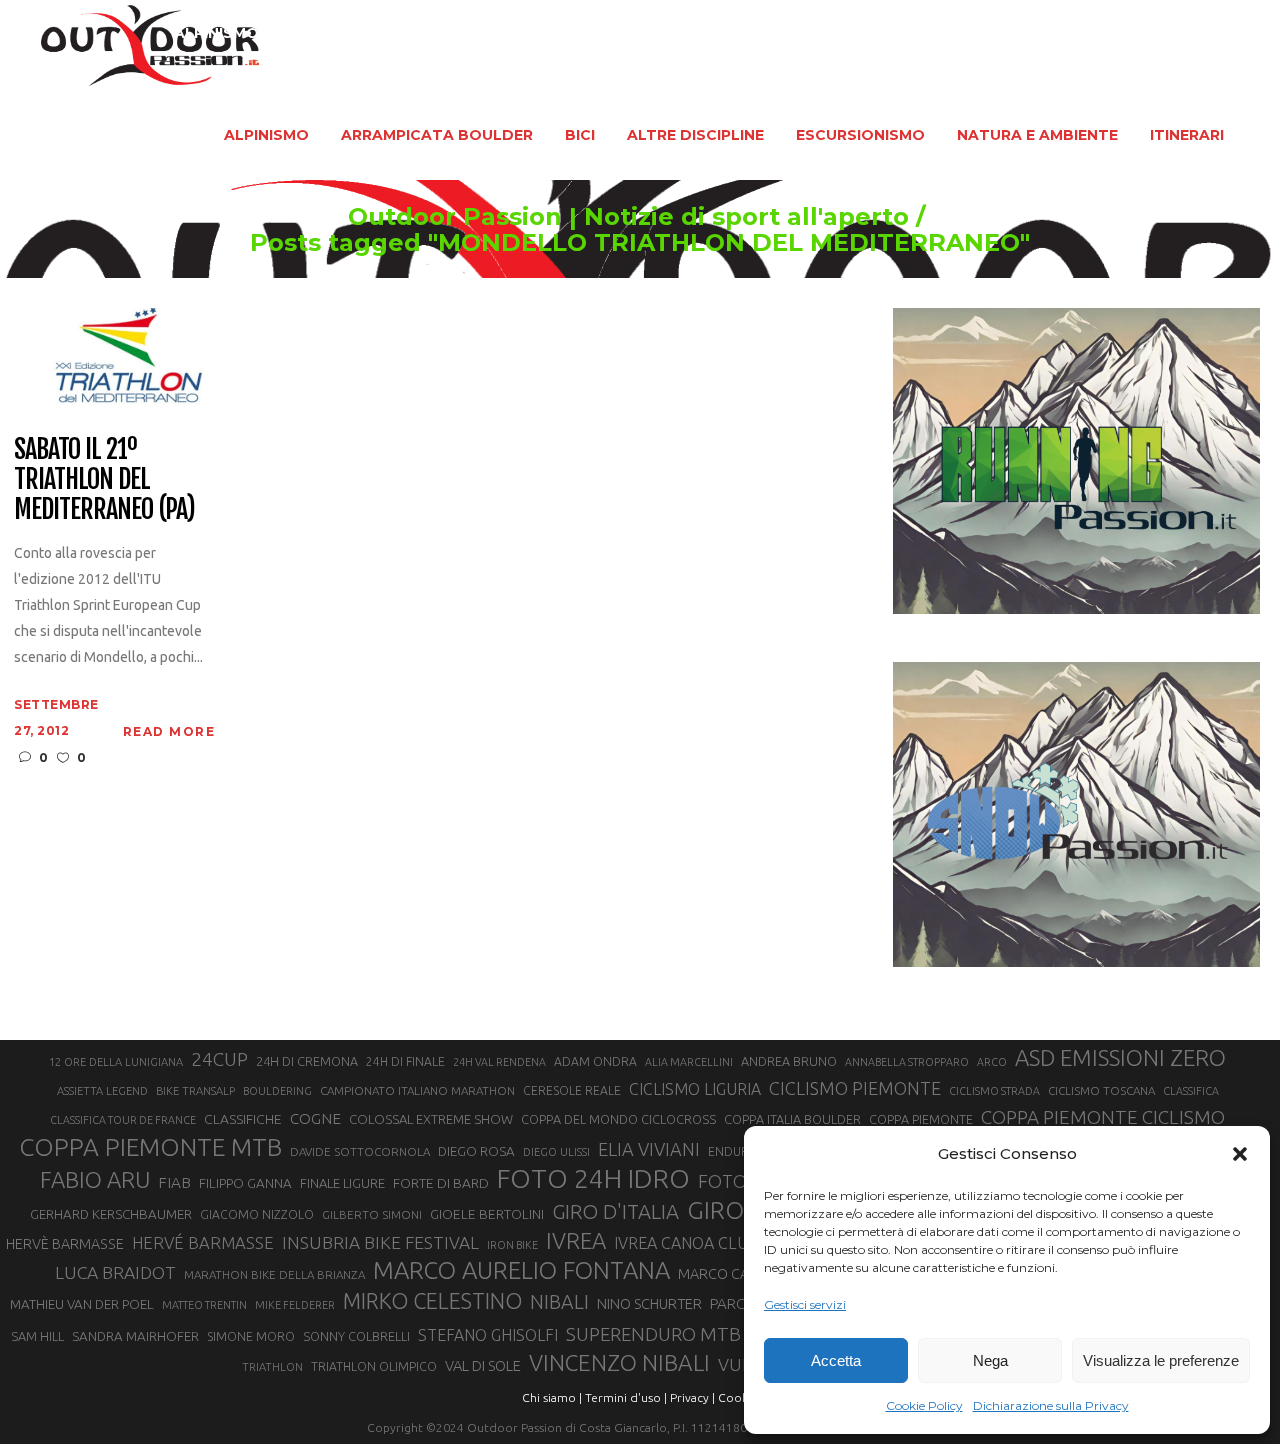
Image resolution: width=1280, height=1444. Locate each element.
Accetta (836, 1360)
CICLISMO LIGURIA (695, 1089)
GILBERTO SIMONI (372, 1214)
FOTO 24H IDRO (593, 1178)
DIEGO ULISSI (556, 1152)
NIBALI (559, 1302)
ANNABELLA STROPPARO (907, 1062)
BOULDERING (277, 1091)
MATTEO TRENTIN (204, 1305)
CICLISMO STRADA (994, 1091)
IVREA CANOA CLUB (686, 1243)
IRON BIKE (512, 1245)
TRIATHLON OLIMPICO (374, 1366)
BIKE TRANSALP (195, 1091)
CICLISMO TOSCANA (1101, 1090)
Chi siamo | (552, 1397)
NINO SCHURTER (649, 1303)
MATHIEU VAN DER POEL (82, 1304)
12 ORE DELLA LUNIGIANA (116, 1062)
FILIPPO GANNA (245, 1183)
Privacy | (692, 1397)
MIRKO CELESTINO (432, 1301)
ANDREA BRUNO (789, 1061)
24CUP (219, 1059)
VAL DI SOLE (483, 1365)
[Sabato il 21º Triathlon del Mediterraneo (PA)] (108, 355)
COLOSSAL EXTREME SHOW (431, 1119)
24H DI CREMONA (307, 1061)
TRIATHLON (272, 1367)
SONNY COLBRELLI (356, 1336)
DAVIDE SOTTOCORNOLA (360, 1151)
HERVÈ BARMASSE (65, 1244)
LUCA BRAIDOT (115, 1272)
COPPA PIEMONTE (921, 1119)
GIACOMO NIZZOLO (257, 1214)
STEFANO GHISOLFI (488, 1335)
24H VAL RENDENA (499, 1062)
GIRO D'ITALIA (615, 1211)
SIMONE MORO (251, 1336)
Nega (990, 1360)
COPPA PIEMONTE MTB (150, 1147)
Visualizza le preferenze (1161, 1360)
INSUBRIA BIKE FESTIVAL (380, 1242)
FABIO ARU (95, 1179)
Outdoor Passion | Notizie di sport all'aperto (628, 217)
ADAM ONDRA (595, 1061)
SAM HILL (37, 1336)
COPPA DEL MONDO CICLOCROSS (618, 1119)
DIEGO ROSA (476, 1151)
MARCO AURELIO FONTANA (521, 1271)
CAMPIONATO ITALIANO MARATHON (417, 1090)
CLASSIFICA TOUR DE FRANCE (123, 1120)
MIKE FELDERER (295, 1305)
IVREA (576, 1240)
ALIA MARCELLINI (689, 1062)
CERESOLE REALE (572, 1090)
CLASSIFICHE (243, 1119)
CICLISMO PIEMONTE (855, 1088)
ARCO (992, 1062)
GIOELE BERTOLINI (487, 1214)
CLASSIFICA (1191, 1091)
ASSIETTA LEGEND (102, 1091)
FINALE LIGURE (342, 1183)
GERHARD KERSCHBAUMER (111, 1214)
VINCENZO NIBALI (619, 1362)
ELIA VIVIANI (649, 1149)
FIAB (174, 1182)
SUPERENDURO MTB (653, 1334)
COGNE (315, 1118)
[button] (1240, 1154)
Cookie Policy (924, 1405)
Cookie (738, 1397)
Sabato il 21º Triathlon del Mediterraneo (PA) (104, 480)
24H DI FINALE (405, 1061)
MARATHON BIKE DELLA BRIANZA (274, 1274)
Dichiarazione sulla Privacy (1051, 1405)
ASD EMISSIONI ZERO (1120, 1057)
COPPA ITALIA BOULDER (792, 1119)
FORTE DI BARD (441, 1183)
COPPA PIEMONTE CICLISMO (1103, 1117)
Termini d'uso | (626, 1397)
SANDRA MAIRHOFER (135, 1336)
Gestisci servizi (805, 1304)
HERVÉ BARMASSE (203, 1242)
